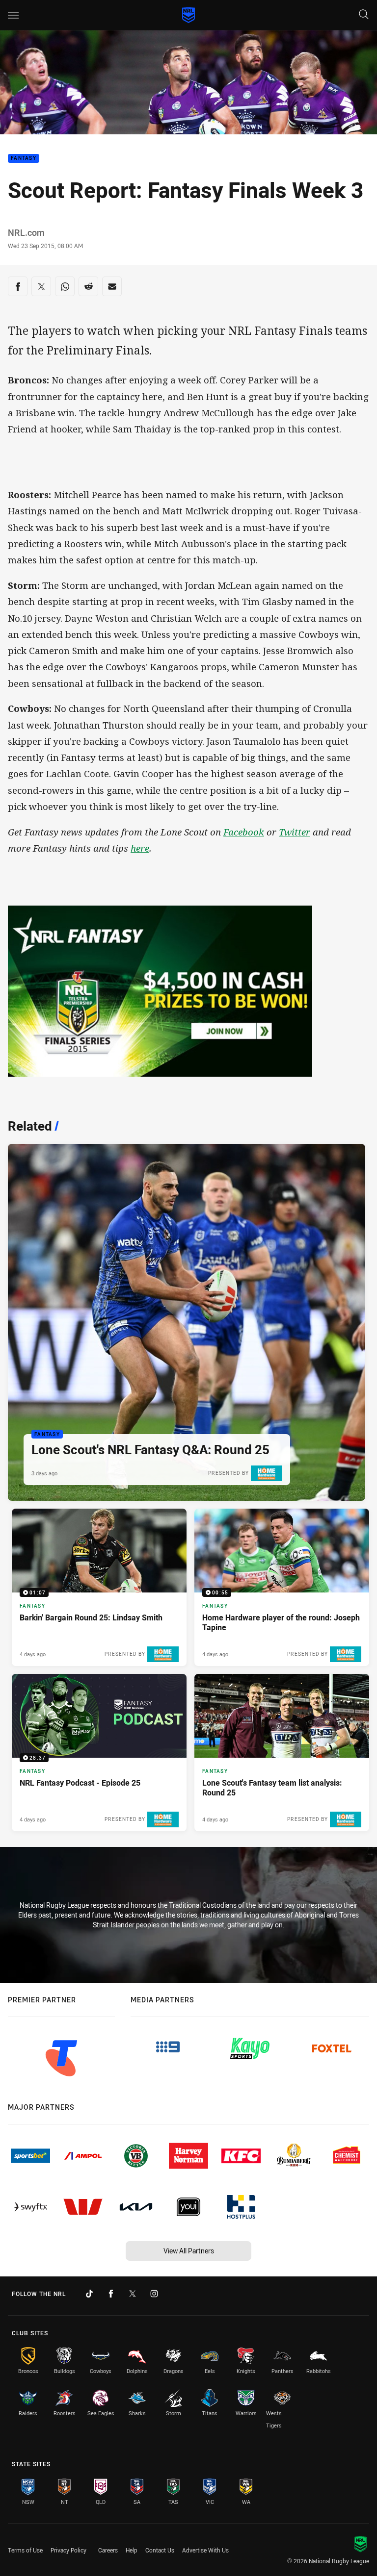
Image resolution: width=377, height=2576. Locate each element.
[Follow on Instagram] (154, 2294)
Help (132, 2550)
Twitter (295, 832)
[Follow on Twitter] (133, 2294)
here (140, 848)
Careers (108, 2550)
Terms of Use (25, 2550)
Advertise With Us (205, 2550)
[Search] (364, 15)
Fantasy (24, 159)
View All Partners (189, 2251)
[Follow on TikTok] (89, 2294)
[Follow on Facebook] (111, 2294)
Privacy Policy (68, 2550)
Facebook (244, 832)
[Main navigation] (13, 15)
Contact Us (160, 2550)
